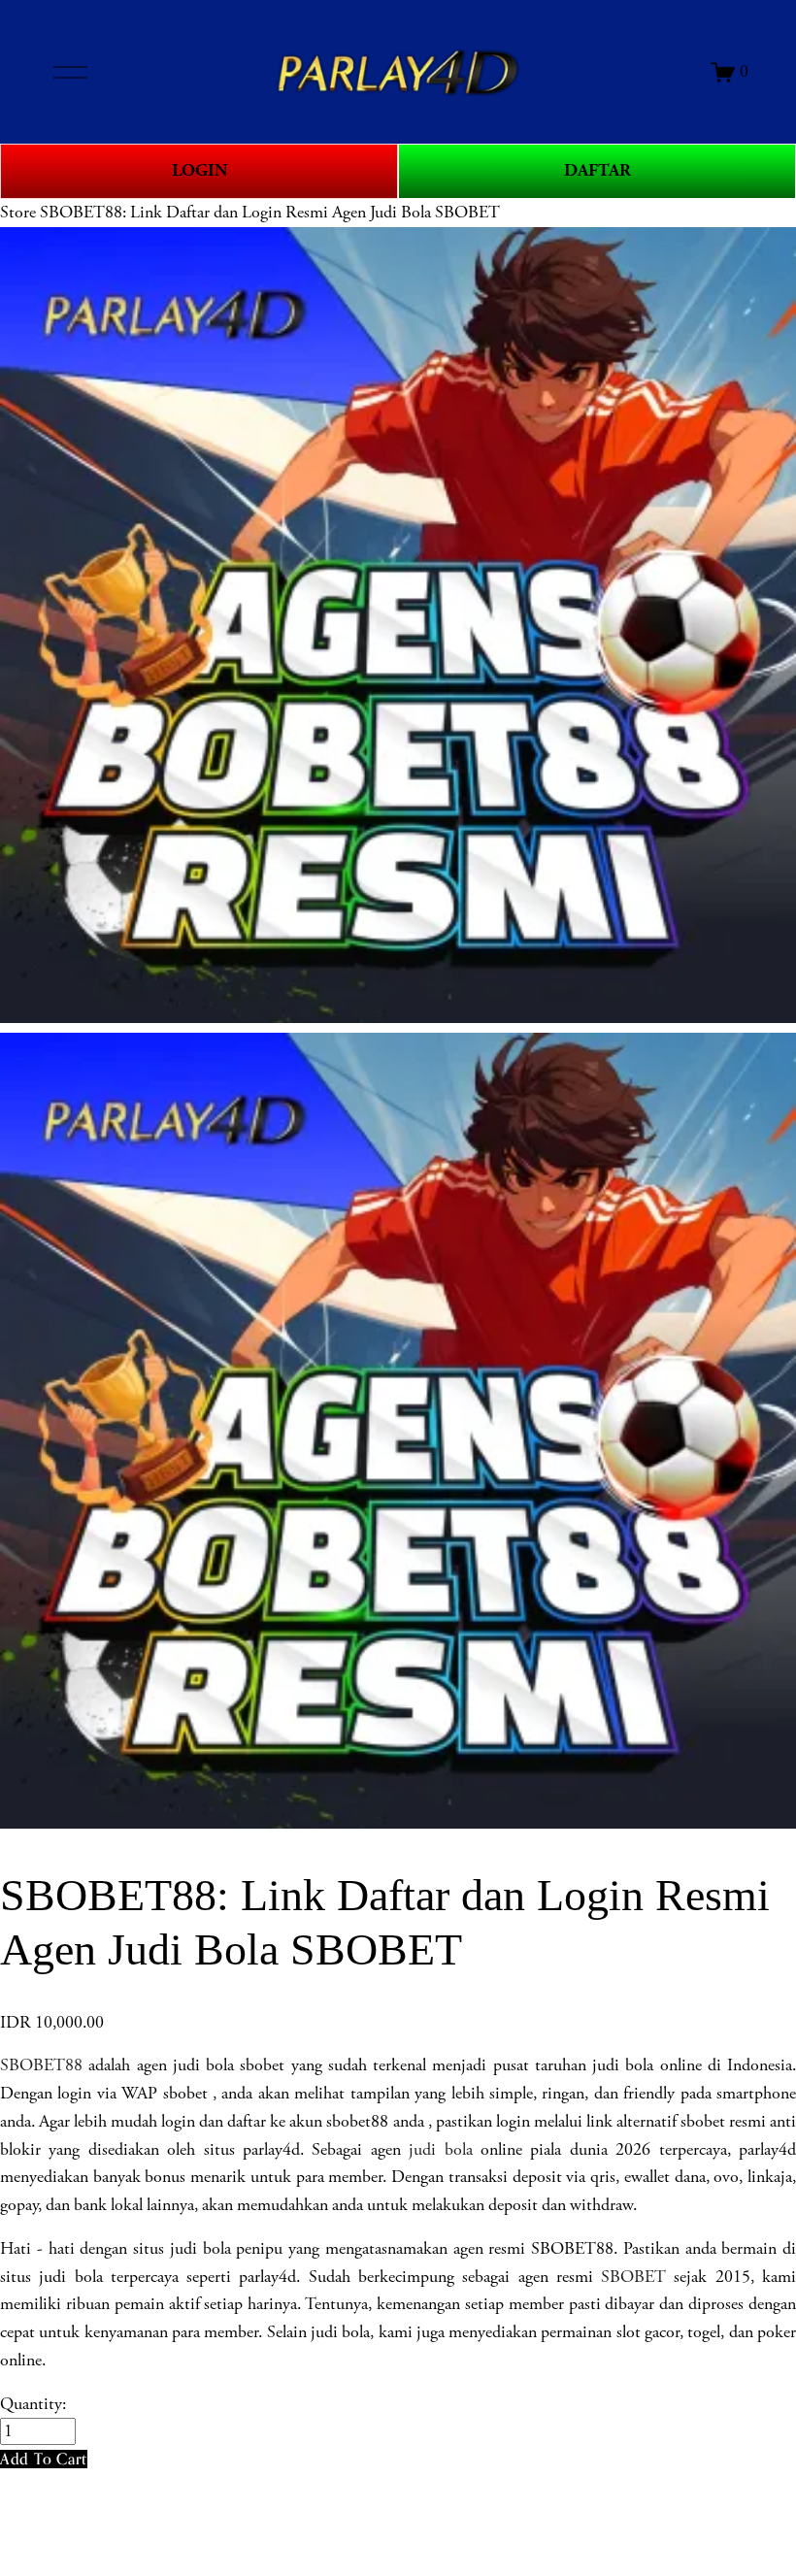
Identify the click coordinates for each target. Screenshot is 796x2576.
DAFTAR (597, 170)
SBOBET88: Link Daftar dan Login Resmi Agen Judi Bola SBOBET (270, 213)
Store (18, 213)
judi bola (440, 2150)
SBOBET (633, 2277)
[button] (44, 2459)
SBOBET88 (41, 2065)
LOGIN (199, 170)
